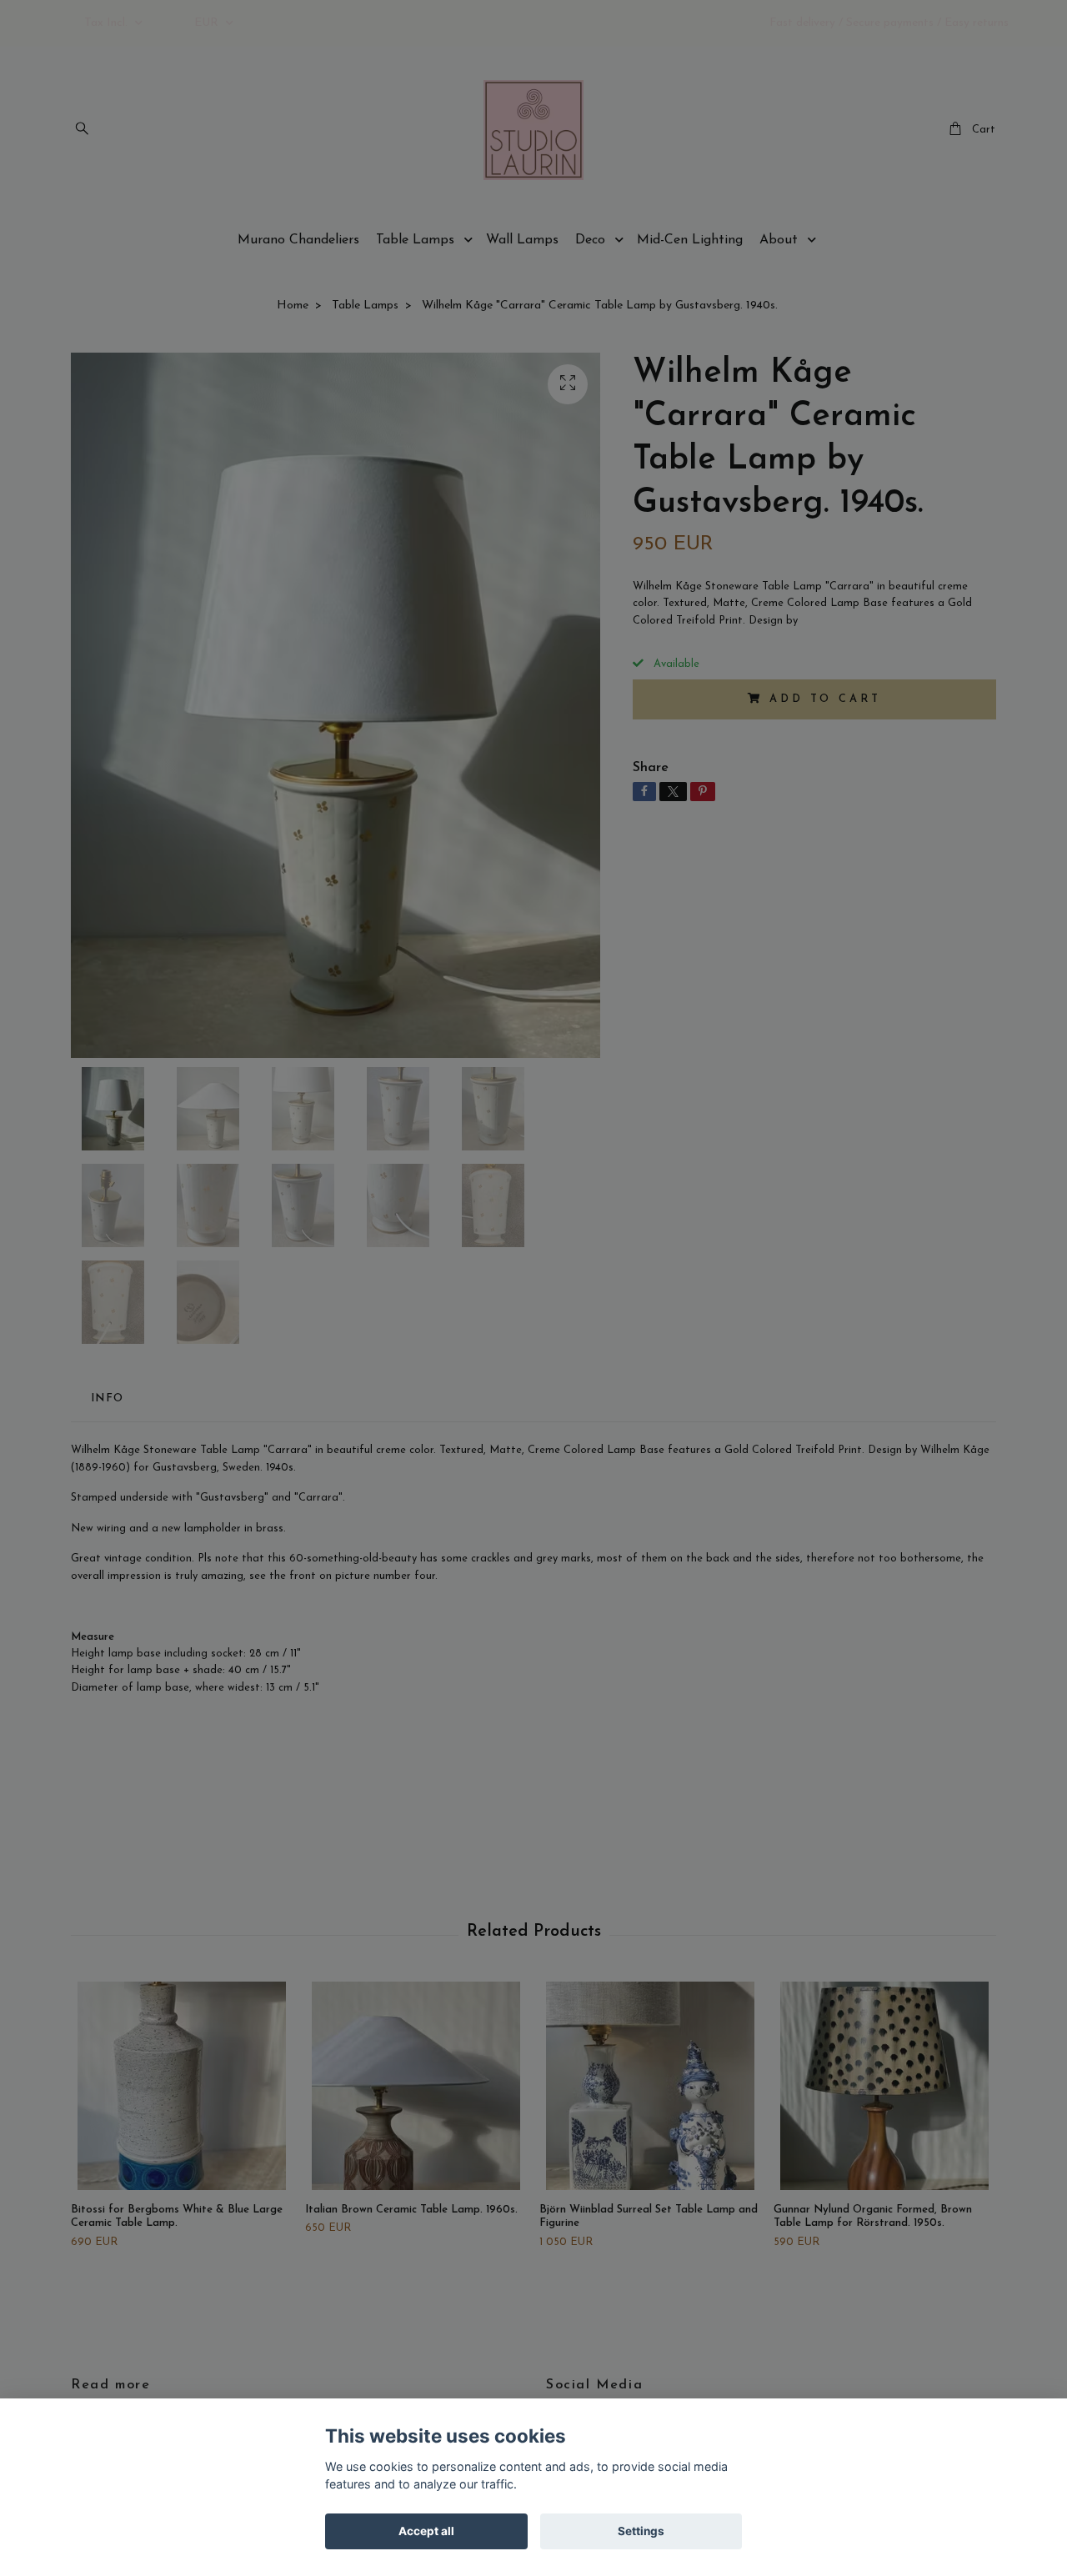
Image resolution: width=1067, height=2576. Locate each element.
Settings (641, 2531)
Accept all (426, 2531)
